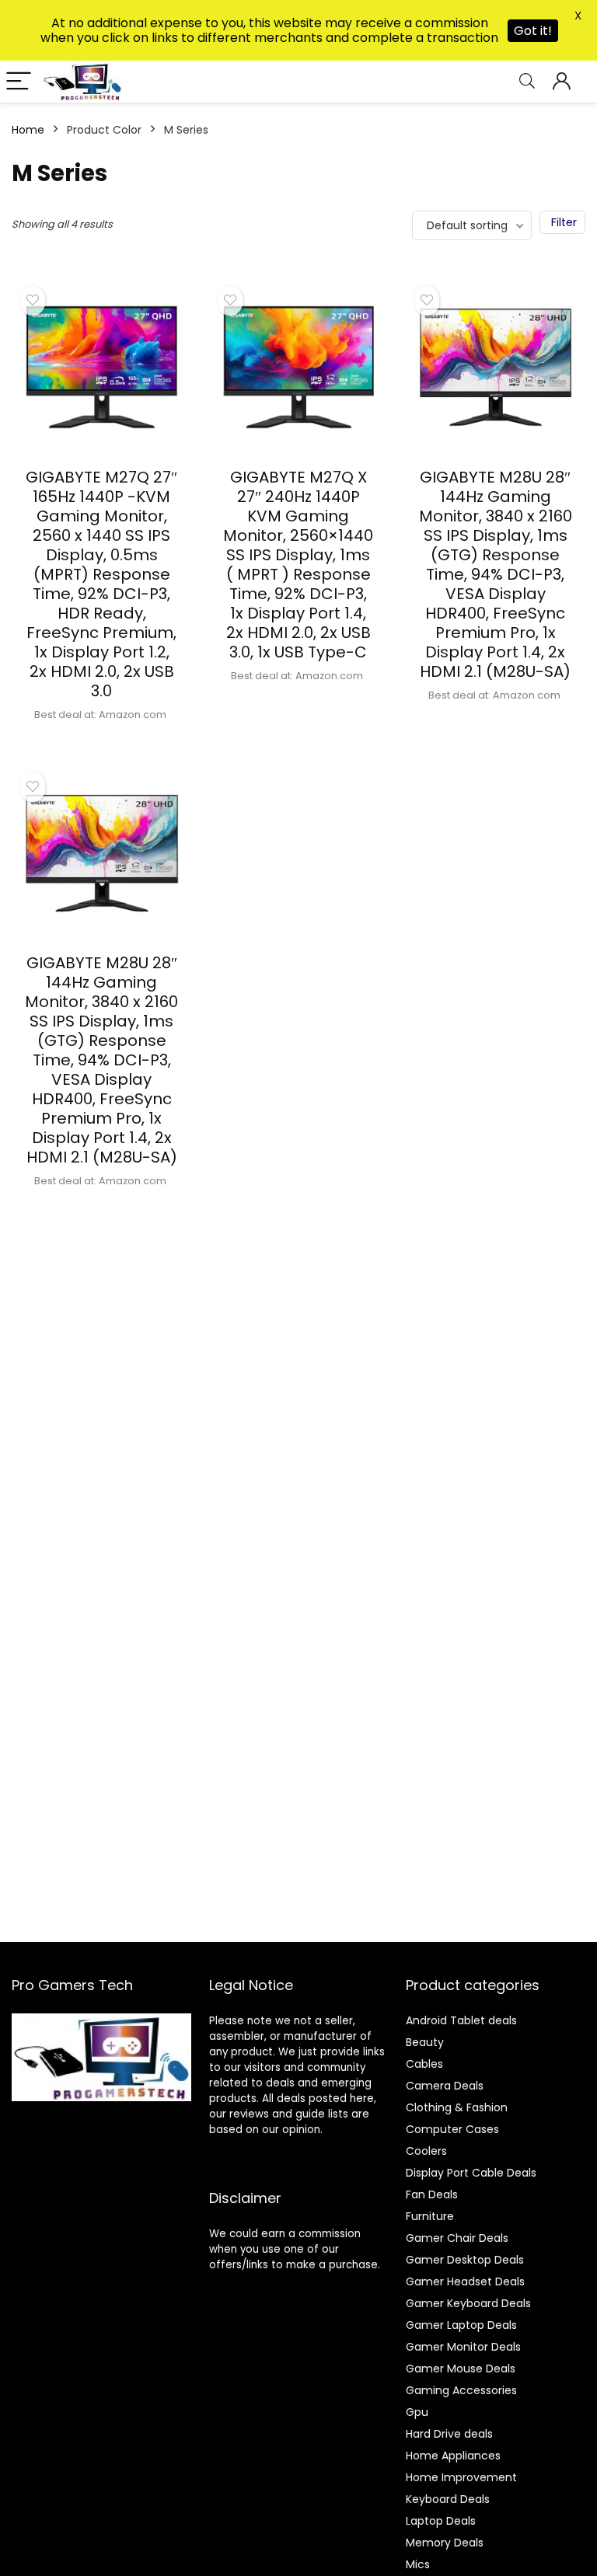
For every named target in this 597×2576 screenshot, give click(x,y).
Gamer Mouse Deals (461, 2369)
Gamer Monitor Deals (463, 2347)
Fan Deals (432, 2194)
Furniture (430, 2216)
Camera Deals (445, 2086)
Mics (418, 2564)
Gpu (417, 2412)
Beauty (425, 2042)
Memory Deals (445, 2543)
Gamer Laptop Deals (461, 2325)
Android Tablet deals (461, 2020)
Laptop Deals (441, 2521)
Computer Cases (452, 2129)
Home (28, 130)
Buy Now (102, 740)
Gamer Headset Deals (465, 2281)
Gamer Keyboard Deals (468, 2303)
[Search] (527, 82)
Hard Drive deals (449, 2434)
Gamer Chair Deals (457, 2238)
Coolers (426, 2151)
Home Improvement (461, 2477)
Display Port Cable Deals (471, 2173)
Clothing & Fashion (457, 2107)
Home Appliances (453, 2456)
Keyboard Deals (448, 2499)
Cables (424, 2064)
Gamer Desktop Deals (465, 2260)
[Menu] (19, 82)
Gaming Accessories (461, 2390)
